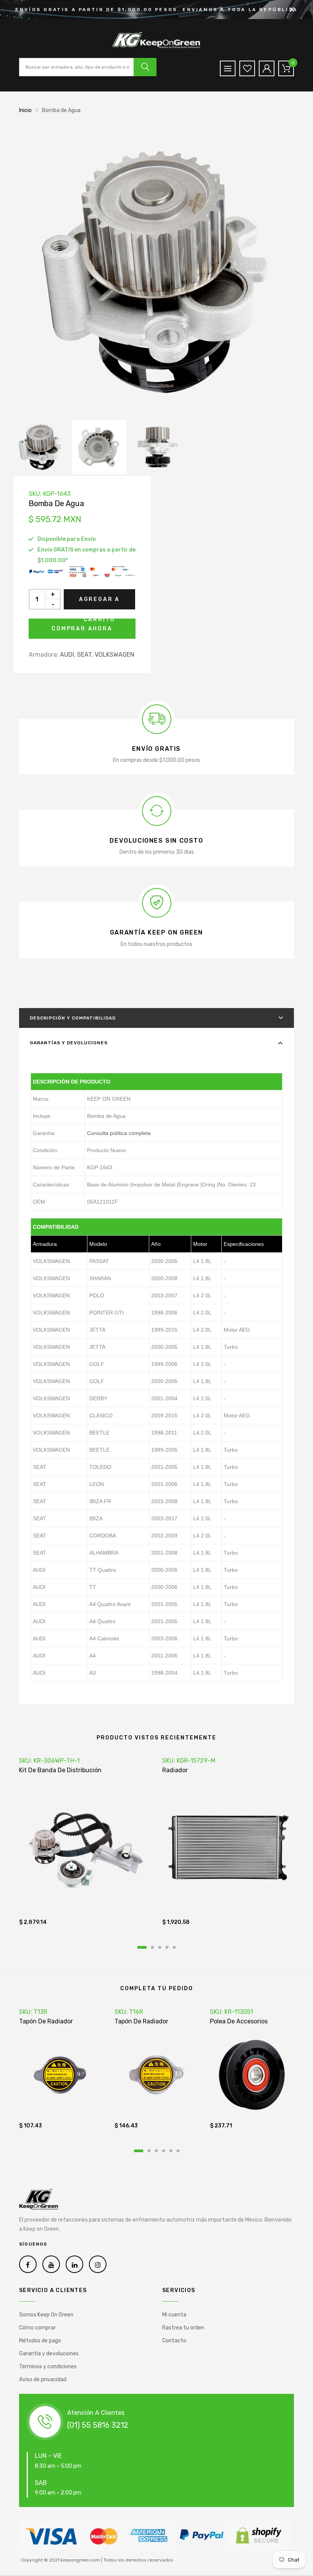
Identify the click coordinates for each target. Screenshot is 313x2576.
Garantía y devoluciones (49, 2354)
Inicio (25, 110)
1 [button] (142, 1947)
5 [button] (174, 1947)
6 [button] (178, 2151)
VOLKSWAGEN (115, 655)
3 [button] (160, 1947)
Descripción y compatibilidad (73, 1018)
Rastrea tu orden (183, 2328)
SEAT (84, 655)
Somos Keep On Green (46, 2315)
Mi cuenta (174, 2315)
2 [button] (152, 1947)
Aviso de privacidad (43, 2380)
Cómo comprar (37, 2328)
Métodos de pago (40, 2341)
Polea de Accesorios (239, 2021)
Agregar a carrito (99, 603)
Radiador (175, 1770)
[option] (156, 273)
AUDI (67, 655)
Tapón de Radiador (46, 2021)
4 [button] (167, 1947)
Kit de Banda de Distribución (60, 1770)
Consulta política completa (119, 1133)
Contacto (174, 2341)
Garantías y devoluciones (69, 1043)
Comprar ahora (82, 629)
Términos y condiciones (48, 2367)
